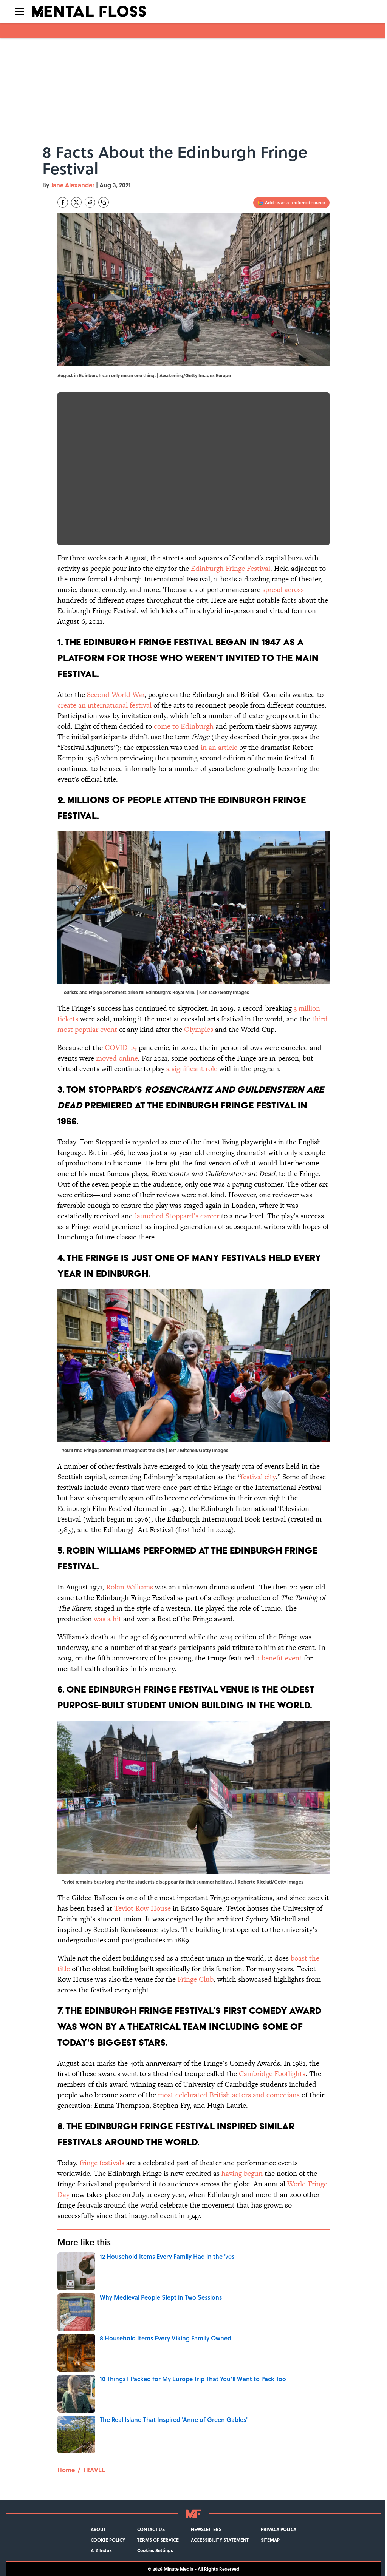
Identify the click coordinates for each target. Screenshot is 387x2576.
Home (66, 2470)
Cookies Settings (155, 2550)
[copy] (104, 202)
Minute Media (179, 2569)
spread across (283, 590)
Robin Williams (130, 1587)
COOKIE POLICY (108, 2540)
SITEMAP (270, 2540)
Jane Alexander (73, 185)
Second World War (116, 694)
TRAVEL (94, 2470)
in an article (219, 747)
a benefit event (280, 1658)
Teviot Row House (142, 1908)
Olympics (199, 1029)
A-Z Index (101, 2550)
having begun (242, 2173)
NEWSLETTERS (206, 2529)
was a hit (108, 1619)
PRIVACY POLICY (279, 2529)
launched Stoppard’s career (177, 1216)
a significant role (192, 1069)
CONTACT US (151, 2529)
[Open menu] (20, 11)
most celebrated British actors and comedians (229, 2095)
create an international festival (104, 705)
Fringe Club (196, 1979)
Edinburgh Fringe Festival (231, 568)
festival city (258, 1477)
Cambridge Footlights (272, 2074)
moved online (117, 1058)
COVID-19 (121, 1048)
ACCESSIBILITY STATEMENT (220, 2540)
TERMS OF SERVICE (158, 2540)
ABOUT (98, 2529)
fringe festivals (102, 2163)
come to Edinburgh (184, 726)
